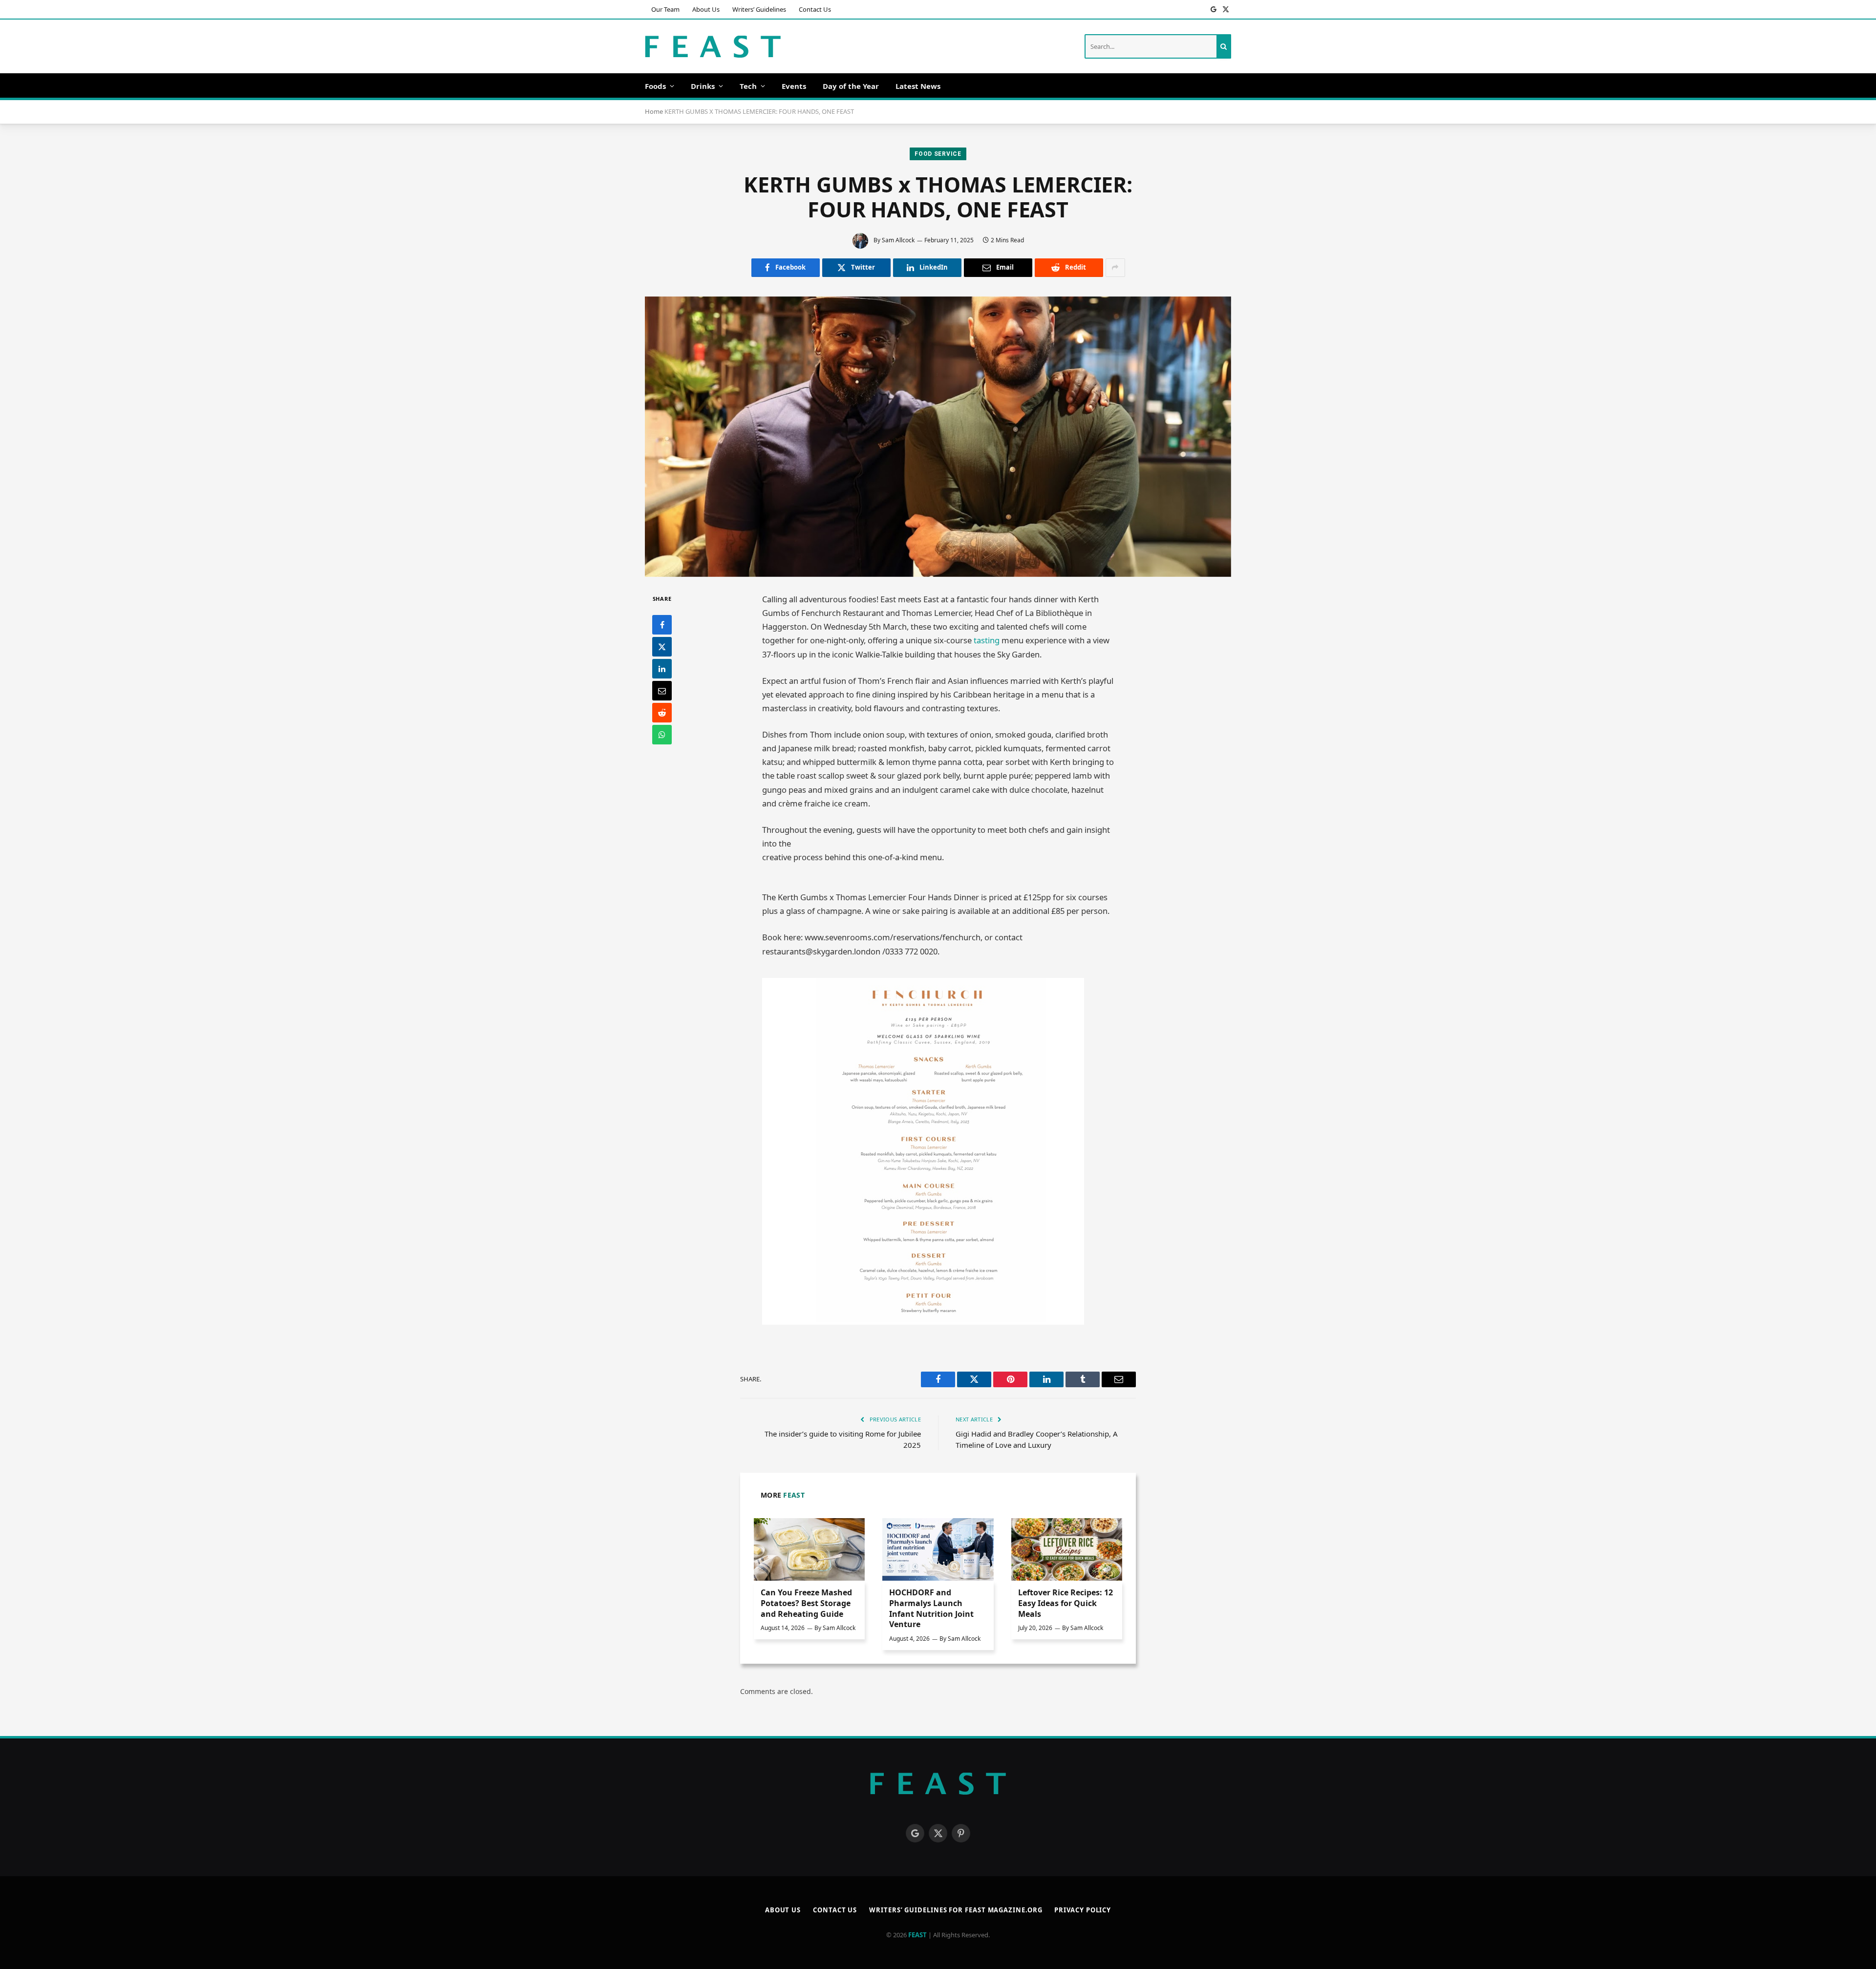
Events (794, 86)
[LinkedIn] (662, 669)
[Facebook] (662, 625)
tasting (986, 640)
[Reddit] (662, 713)
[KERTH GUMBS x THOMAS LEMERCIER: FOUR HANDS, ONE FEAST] (938, 437)
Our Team (665, 9)
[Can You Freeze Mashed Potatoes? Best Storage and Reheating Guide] (809, 1549)
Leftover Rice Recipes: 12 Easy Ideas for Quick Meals (1066, 1603)
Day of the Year (851, 86)
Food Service (938, 154)
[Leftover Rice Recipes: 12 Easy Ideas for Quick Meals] (1067, 1549)
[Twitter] (662, 647)
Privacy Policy (1083, 1910)
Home (654, 111)
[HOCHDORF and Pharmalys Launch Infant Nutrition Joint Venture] (938, 1549)
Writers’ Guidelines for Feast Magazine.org (956, 1910)
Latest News (918, 86)
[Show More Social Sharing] (1115, 268)
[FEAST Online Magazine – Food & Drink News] (713, 47)
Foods (655, 86)
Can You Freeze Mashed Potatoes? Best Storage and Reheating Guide (806, 1603)
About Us (706, 9)
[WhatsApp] (662, 735)
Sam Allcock (898, 240)
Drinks (703, 86)
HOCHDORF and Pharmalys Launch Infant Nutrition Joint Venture (931, 1609)
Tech (748, 86)
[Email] (662, 691)
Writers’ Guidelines (759, 9)
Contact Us (815, 9)
